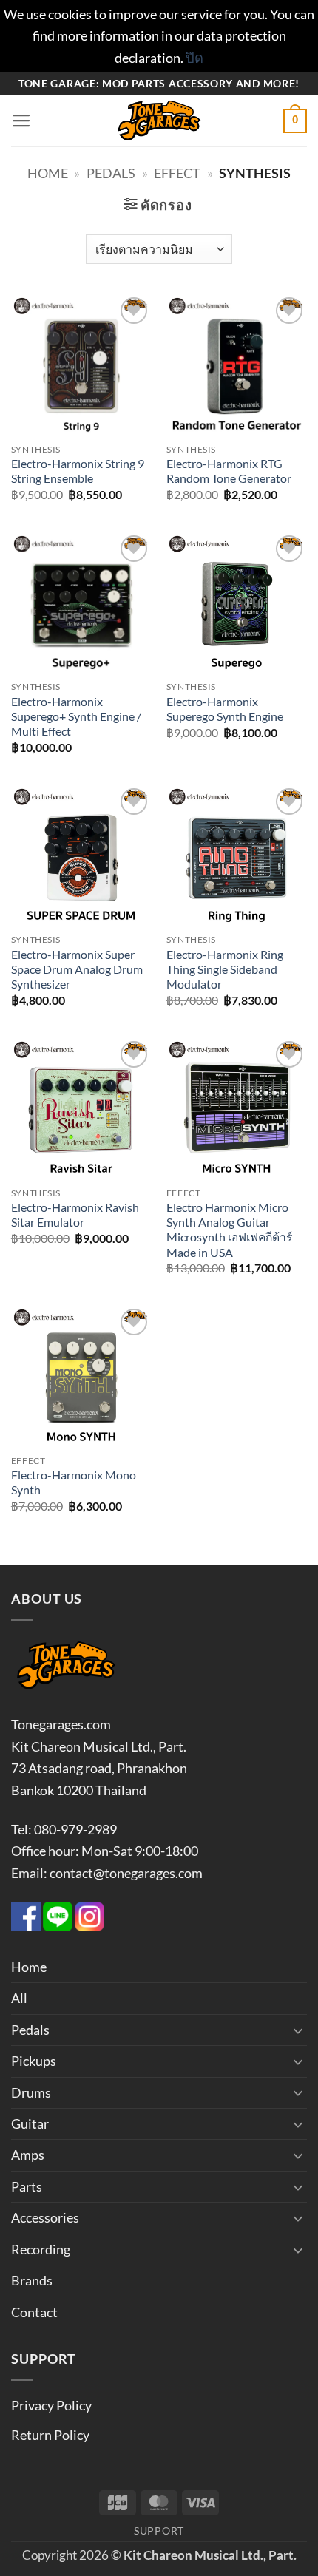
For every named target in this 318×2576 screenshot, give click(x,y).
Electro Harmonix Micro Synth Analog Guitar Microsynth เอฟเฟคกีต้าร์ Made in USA (229, 1230)
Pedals (111, 173)
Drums (31, 2092)
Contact (34, 2312)
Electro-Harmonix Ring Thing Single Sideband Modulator (225, 970)
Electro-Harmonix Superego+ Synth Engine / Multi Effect (76, 717)
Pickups (34, 2061)
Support (159, 2531)
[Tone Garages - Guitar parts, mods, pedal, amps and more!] (159, 121)
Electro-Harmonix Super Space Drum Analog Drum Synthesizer (77, 970)
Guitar (30, 2123)
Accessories (45, 2217)
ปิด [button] (194, 58)
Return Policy (50, 2435)
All (19, 1998)
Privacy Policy (51, 2405)
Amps (28, 2155)
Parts (27, 2186)
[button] (21, 121)
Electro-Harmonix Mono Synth (74, 1482)
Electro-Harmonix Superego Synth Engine (225, 709)
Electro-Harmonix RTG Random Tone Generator (229, 471)
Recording (41, 2249)
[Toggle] (298, 2030)
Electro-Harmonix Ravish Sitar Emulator (75, 1215)
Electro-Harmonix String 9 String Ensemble (78, 471)
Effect (177, 173)
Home (48, 173)
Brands (32, 2280)
